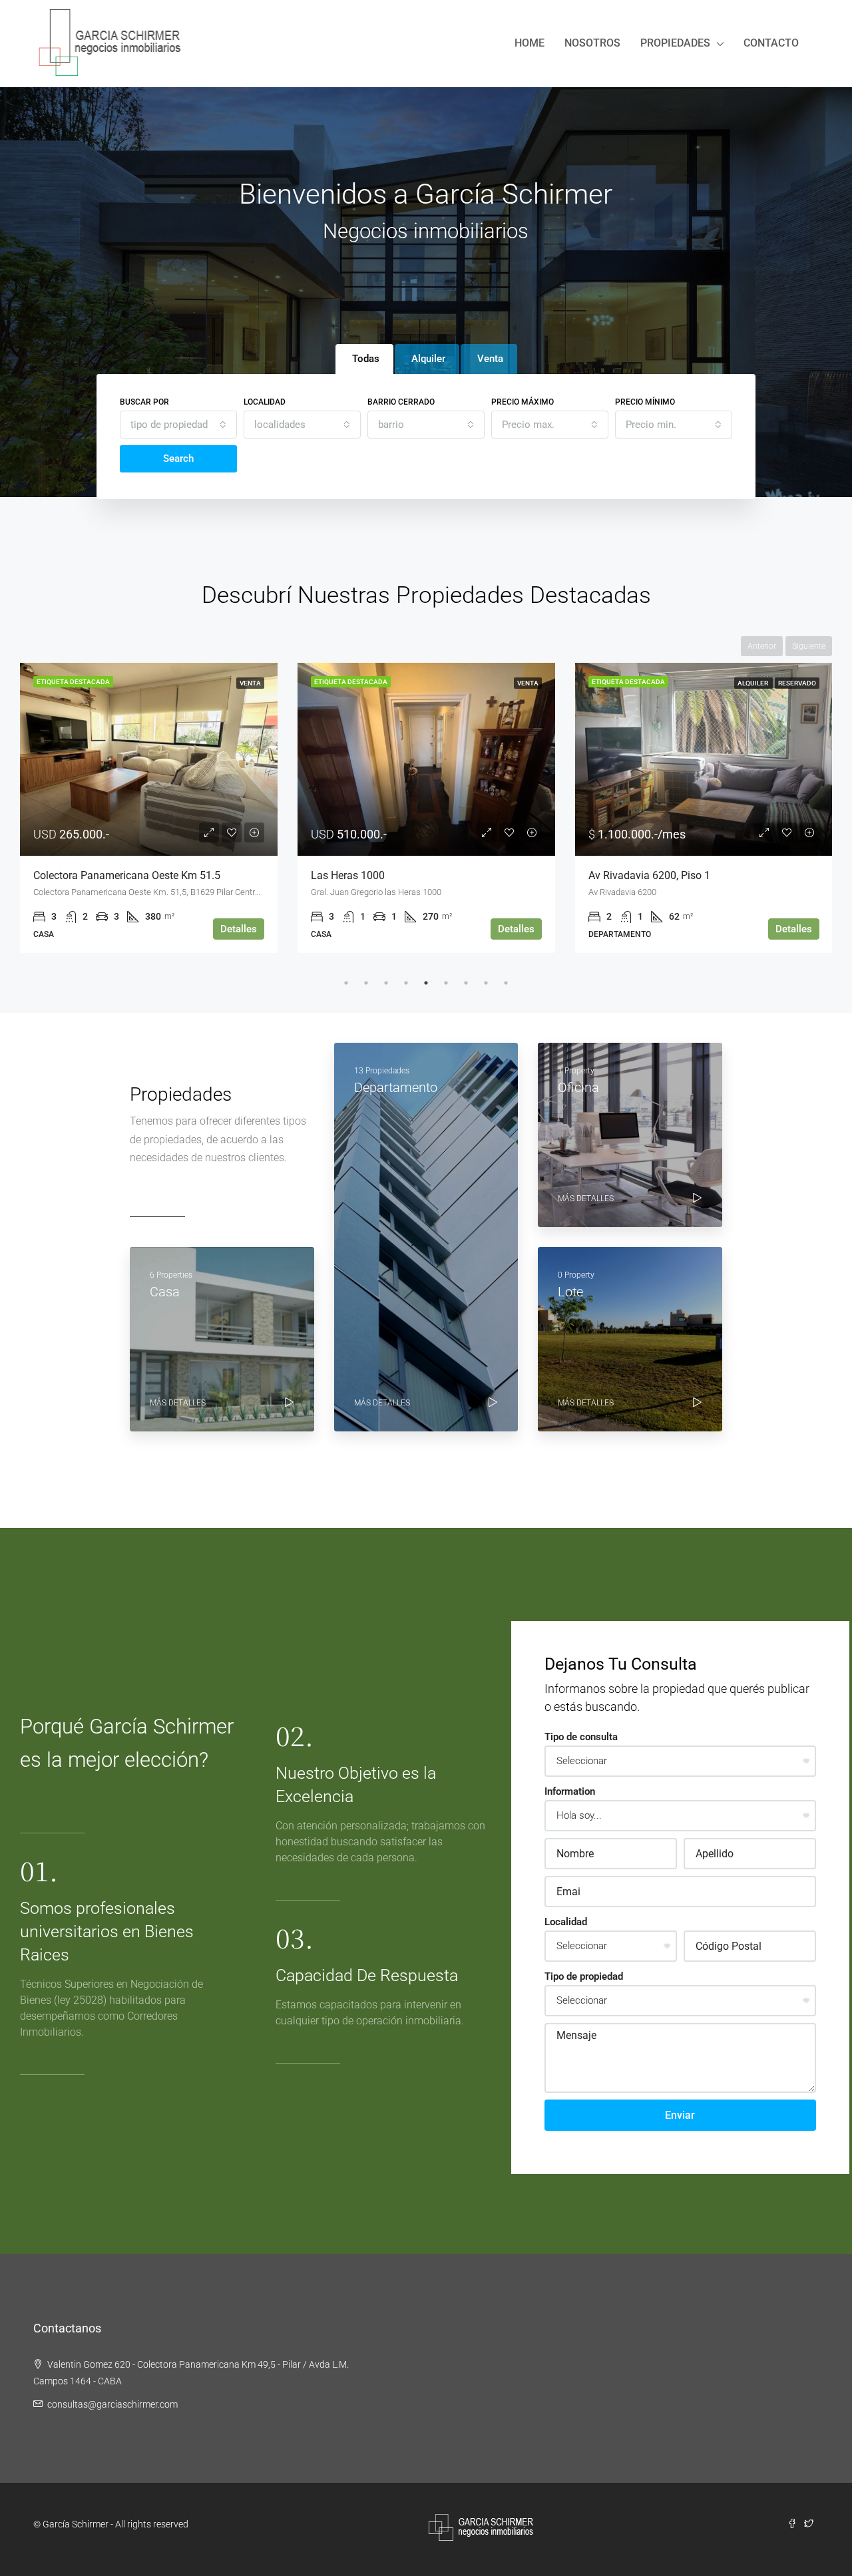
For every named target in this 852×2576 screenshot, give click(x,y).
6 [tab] (446, 983)
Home (530, 43)
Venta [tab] (490, 359)
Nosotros (592, 43)
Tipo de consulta (581, 1737)
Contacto (771, 43)
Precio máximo (523, 402)
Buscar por (144, 402)
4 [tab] (406, 983)
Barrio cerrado (401, 402)
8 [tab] (486, 983)
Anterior (762, 646)
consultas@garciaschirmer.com (112, 2404)
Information (570, 1791)
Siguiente (809, 646)
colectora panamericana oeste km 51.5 (127, 875)
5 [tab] (426, 983)
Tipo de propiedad (584, 1976)
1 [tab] (346, 983)
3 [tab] (386, 983)
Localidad (265, 402)
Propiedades (675, 43)
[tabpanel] (149, 808)
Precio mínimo (645, 402)
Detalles (239, 929)
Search (178, 459)
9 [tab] (506, 983)
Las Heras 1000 (348, 875)
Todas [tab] (366, 359)
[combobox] (178, 425)
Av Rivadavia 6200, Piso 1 (649, 875)
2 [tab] (366, 983)
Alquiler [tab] (428, 359)
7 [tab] (466, 983)
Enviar (680, 2115)
